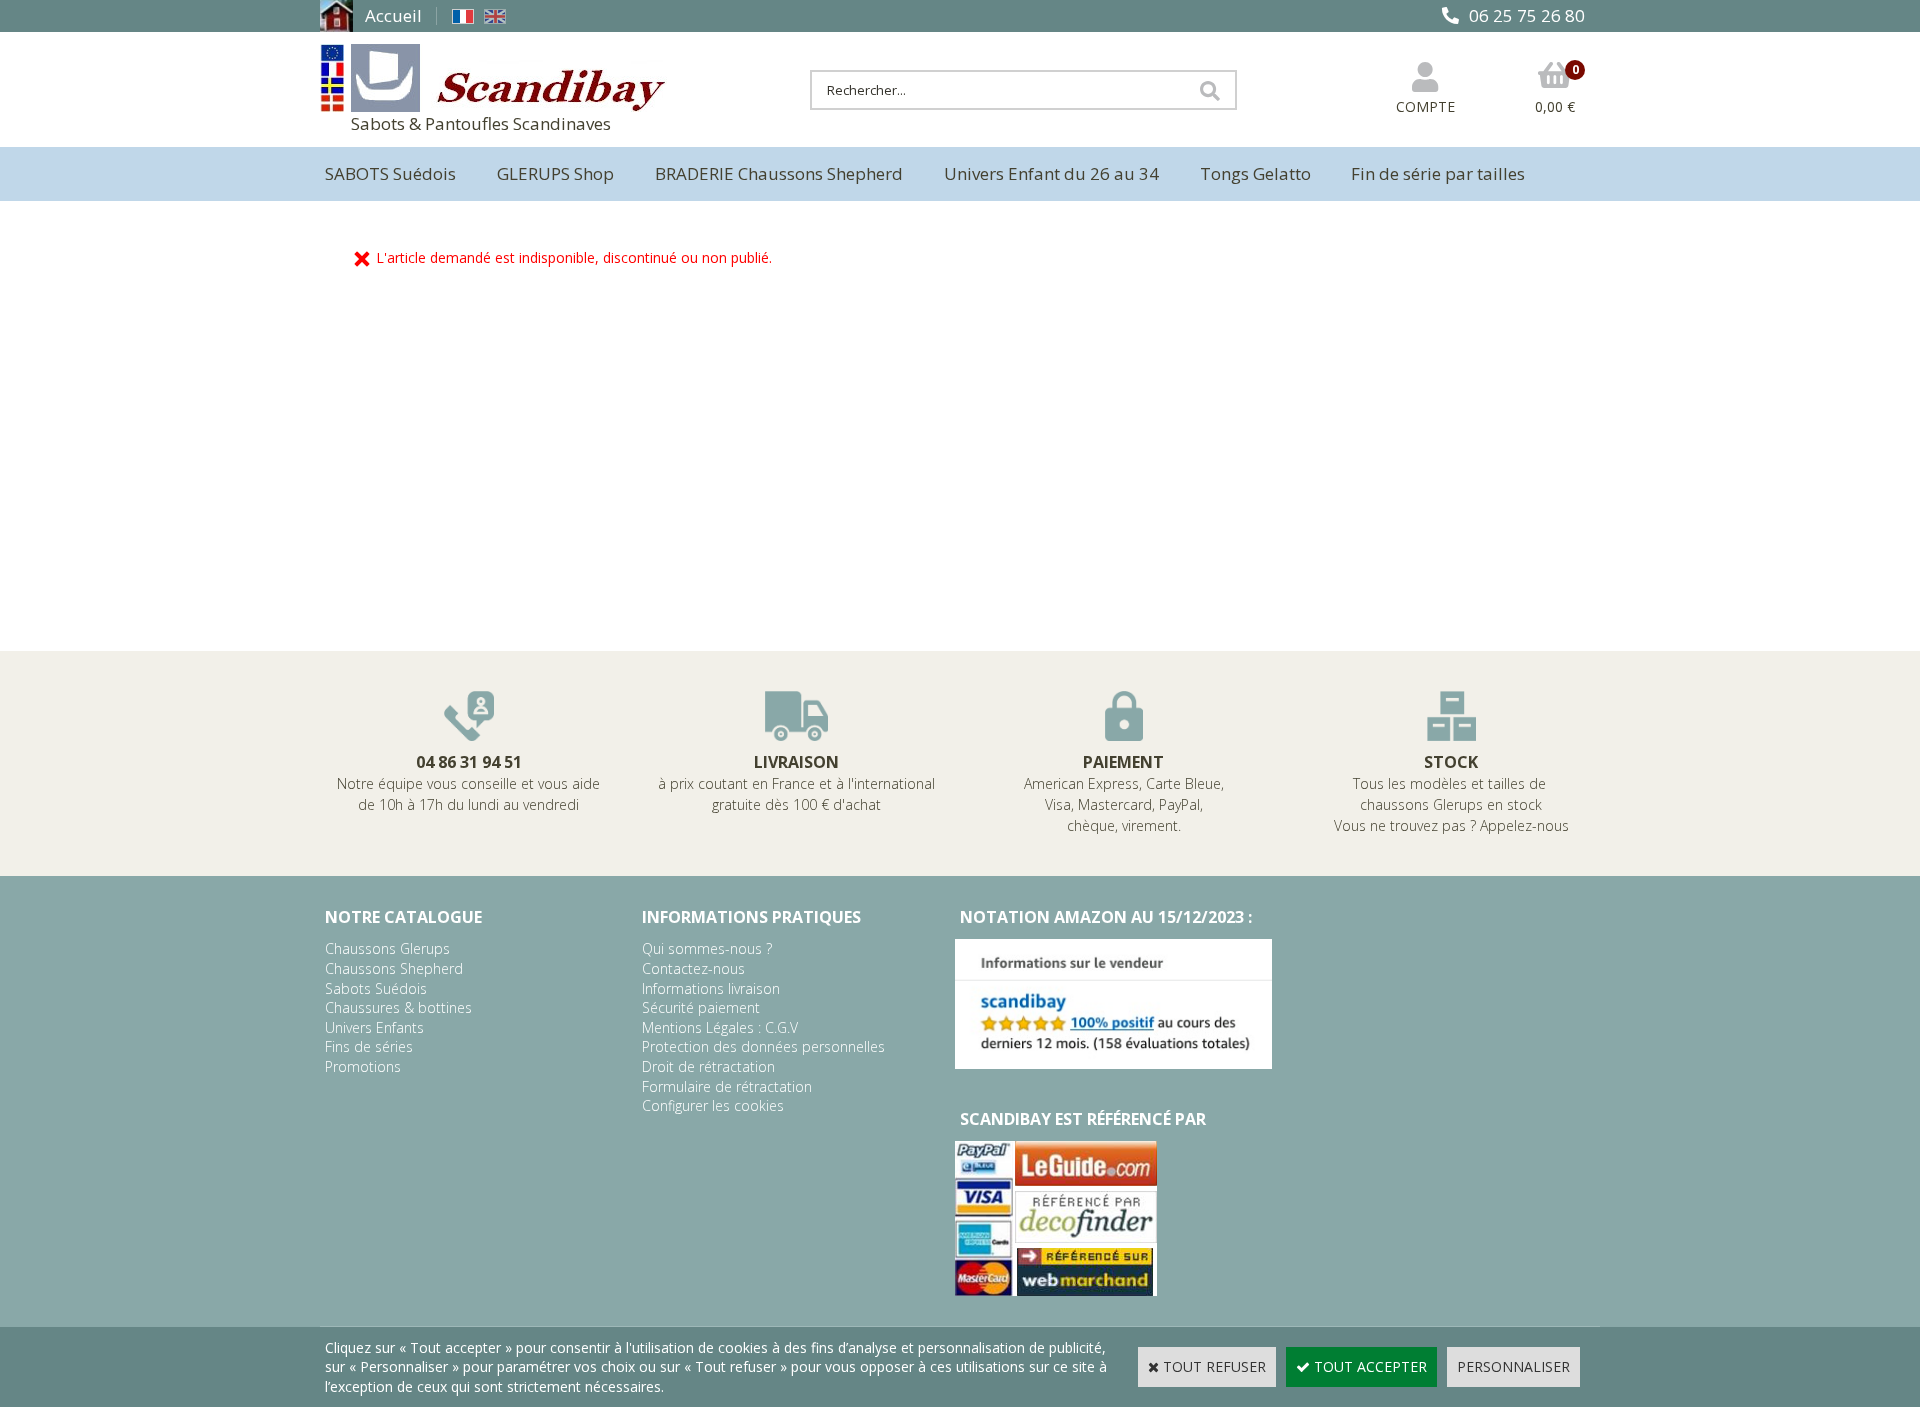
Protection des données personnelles (763, 1046)
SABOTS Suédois (390, 173)
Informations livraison (711, 988)
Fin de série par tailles (1438, 173)
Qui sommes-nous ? (707, 948)
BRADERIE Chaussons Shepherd (779, 173)
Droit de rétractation (708, 1066)
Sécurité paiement (701, 1007)
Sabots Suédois (376, 988)
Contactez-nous (693, 968)
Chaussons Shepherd (394, 968)
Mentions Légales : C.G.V (720, 1027)
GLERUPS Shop (555, 173)
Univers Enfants (374, 1027)
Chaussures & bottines (398, 1007)
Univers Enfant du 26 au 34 (1051, 173)
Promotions (363, 1066)
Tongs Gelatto (1255, 173)
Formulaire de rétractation (727, 1086)
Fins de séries (369, 1046)
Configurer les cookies (713, 1105)
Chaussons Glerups (387, 948)
